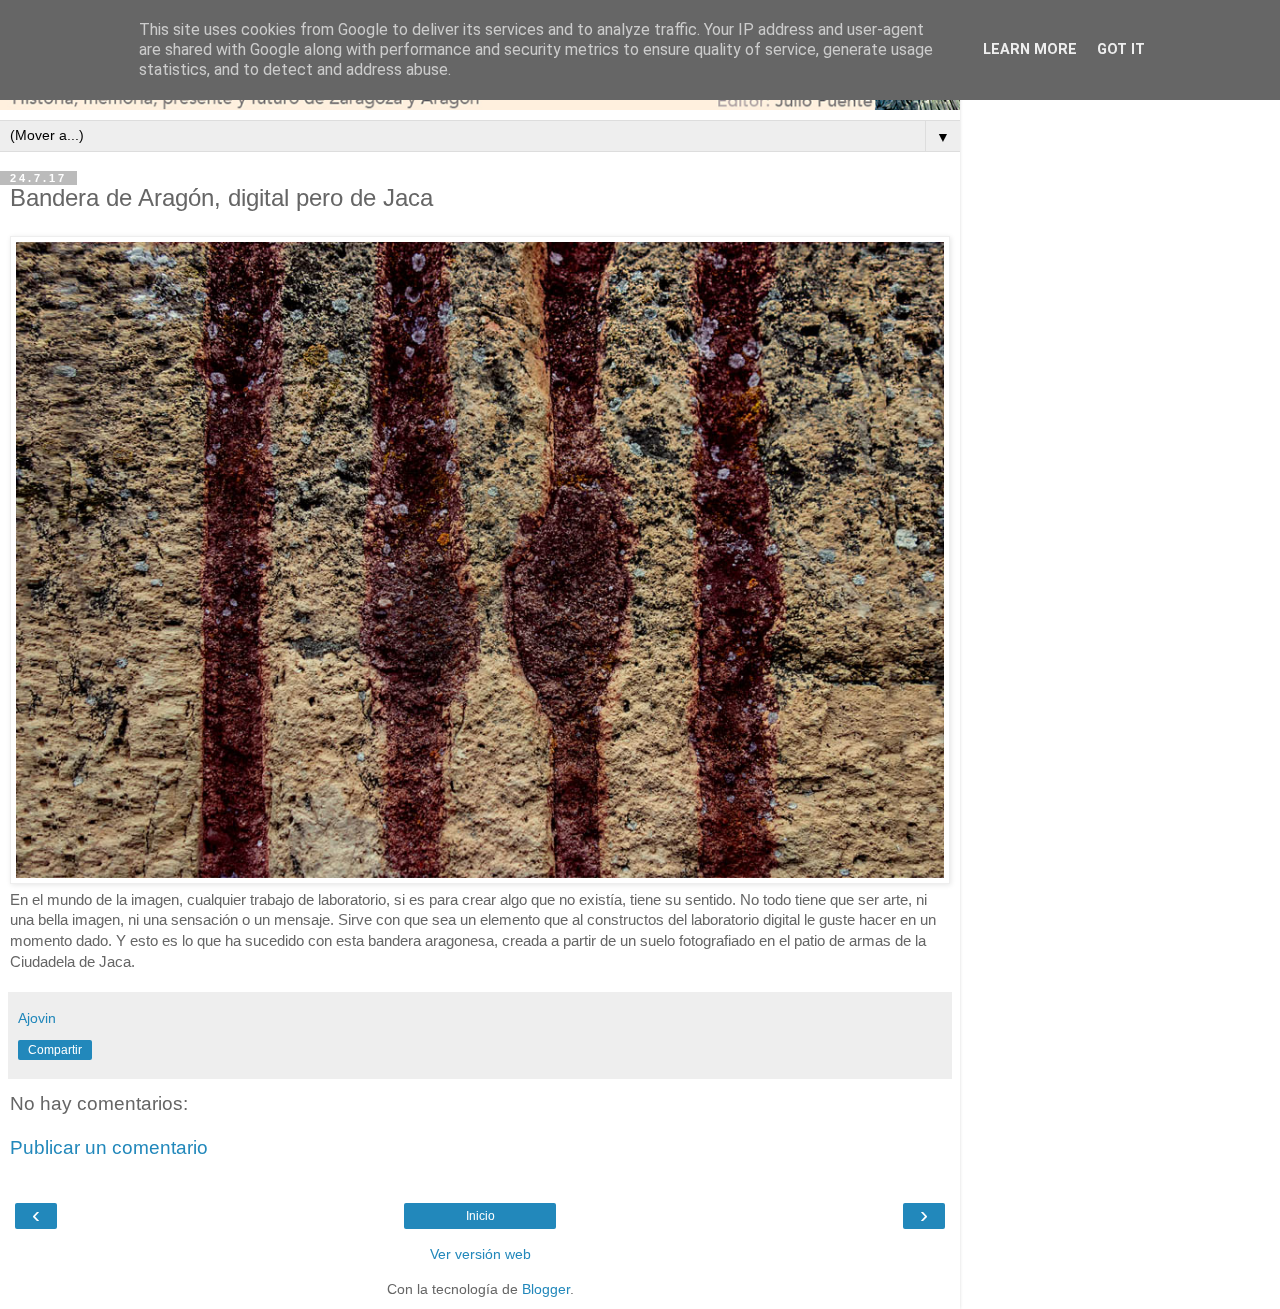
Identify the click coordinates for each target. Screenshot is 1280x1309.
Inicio (480, 1216)
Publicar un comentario (109, 1147)
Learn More (1030, 49)
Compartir (55, 1050)
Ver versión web (480, 1254)
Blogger (546, 1289)
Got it (1121, 49)
